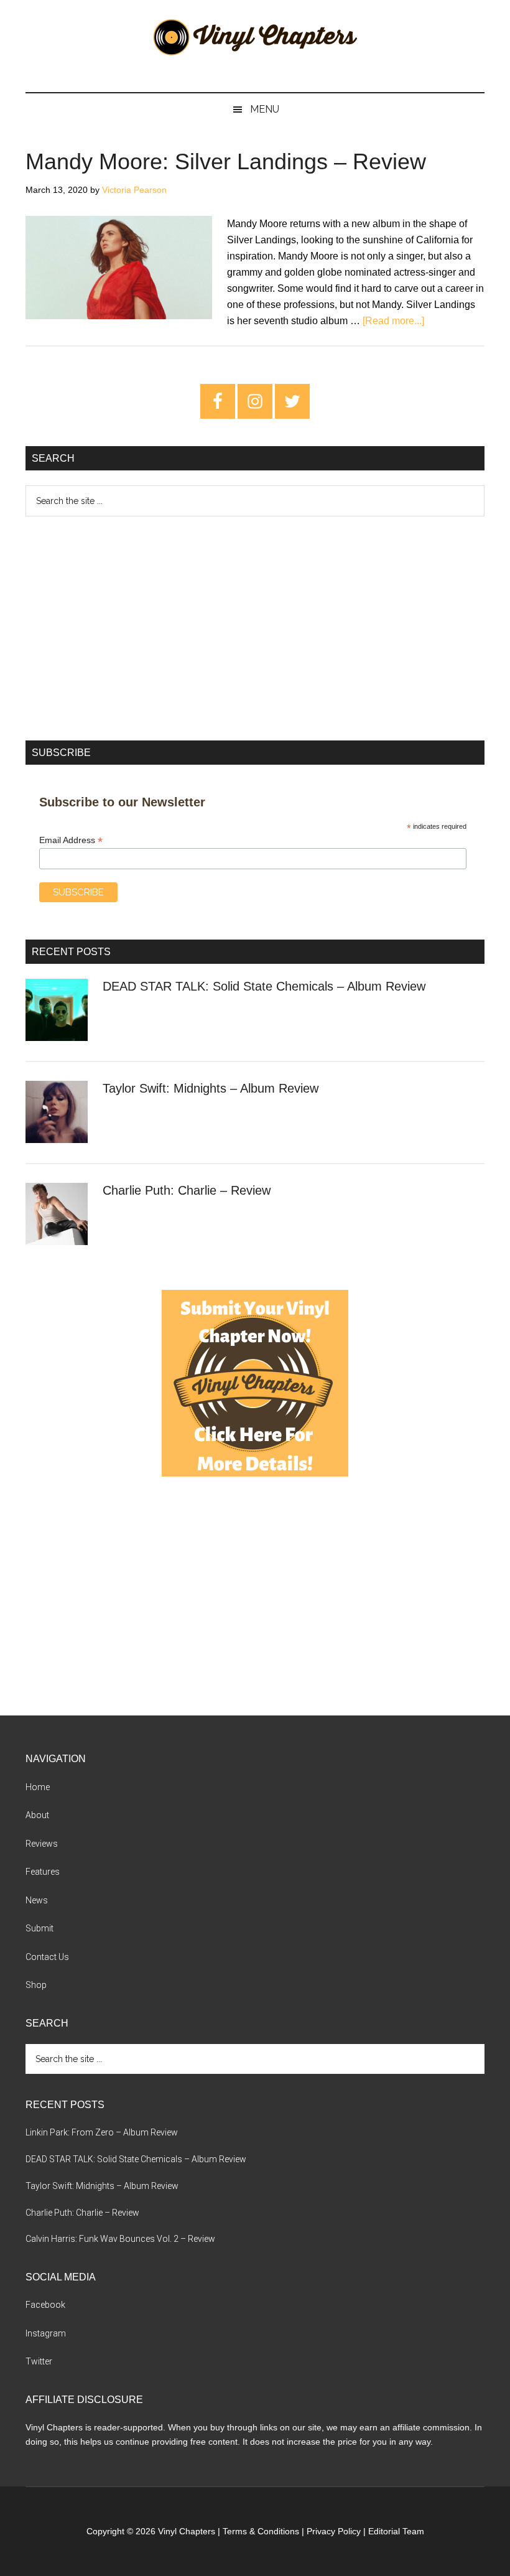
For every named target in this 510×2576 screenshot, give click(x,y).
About (37, 1815)
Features (43, 1872)
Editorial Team (396, 2531)
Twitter (39, 2361)
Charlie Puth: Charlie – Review (187, 1190)
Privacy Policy (334, 2531)
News (37, 1900)
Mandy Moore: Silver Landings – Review (226, 161)
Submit (39, 1928)
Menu (265, 109)
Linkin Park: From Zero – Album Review (102, 2132)
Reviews (42, 1844)
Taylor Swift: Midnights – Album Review (211, 1088)
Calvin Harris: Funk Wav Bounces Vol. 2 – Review (120, 2239)
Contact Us (47, 1957)
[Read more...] (393, 321)
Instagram (46, 2333)
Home (38, 1787)
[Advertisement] (255, 628)
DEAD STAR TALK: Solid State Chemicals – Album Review (264, 986)
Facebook (45, 2305)
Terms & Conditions (261, 2531)
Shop (36, 1985)
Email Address (71, 840)
